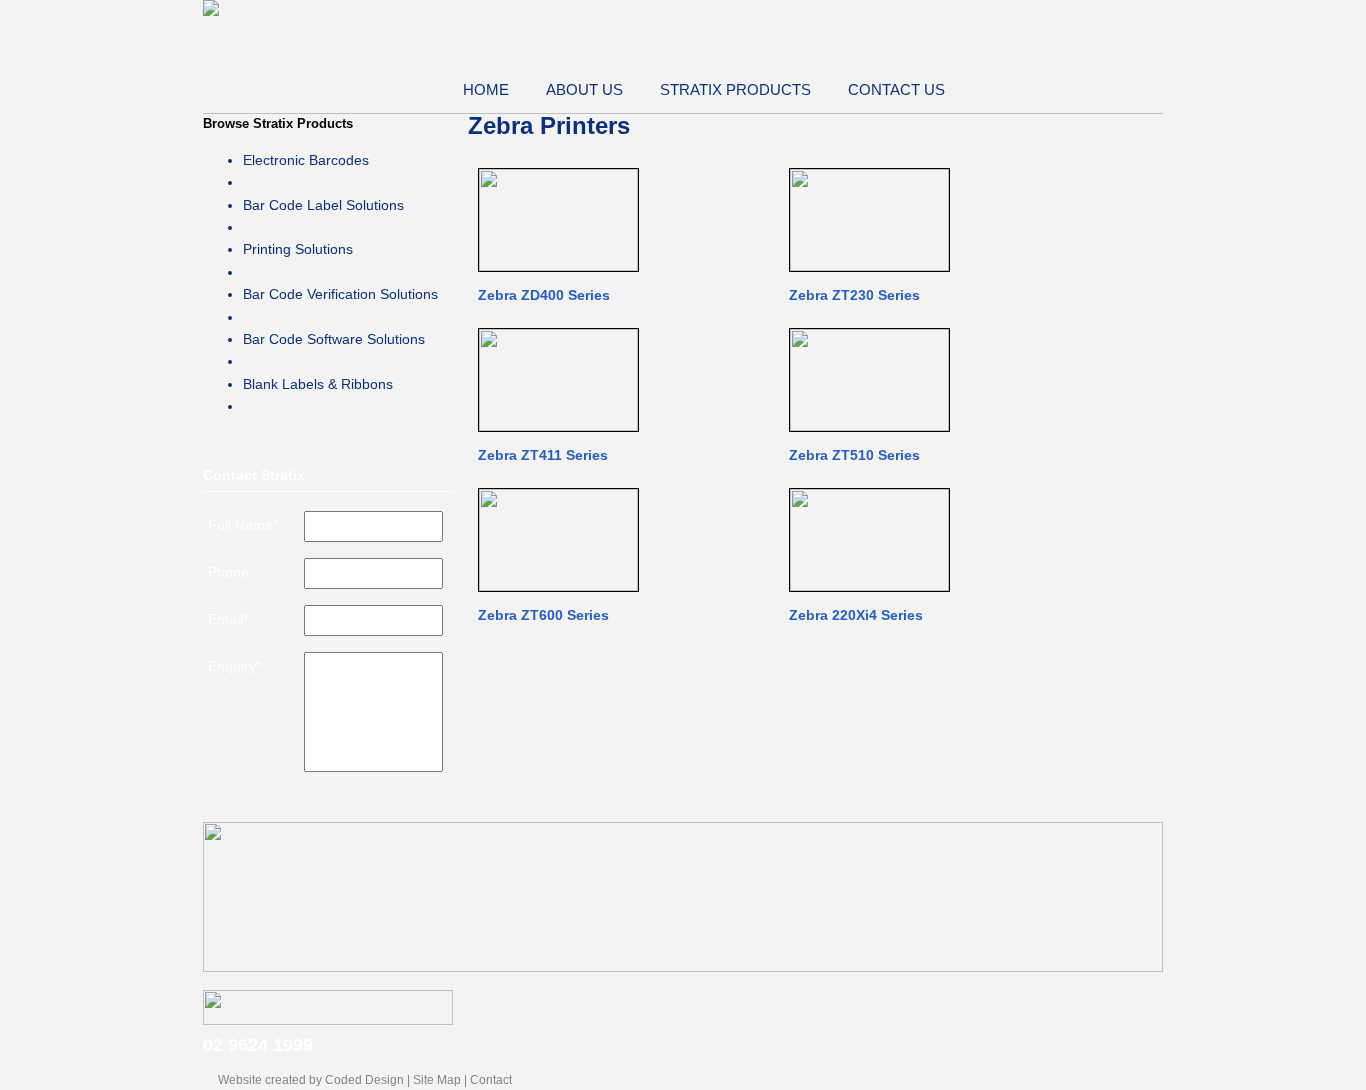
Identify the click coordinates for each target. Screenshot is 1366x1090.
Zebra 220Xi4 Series (856, 615)
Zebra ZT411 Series (543, 455)
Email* (228, 619)
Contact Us (896, 89)
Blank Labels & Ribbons (318, 384)
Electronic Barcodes (306, 160)
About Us (584, 89)
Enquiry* (234, 666)
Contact (491, 1080)
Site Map (437, 1080)
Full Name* (243, 525)
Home (486, 89)
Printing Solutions (298, 249)
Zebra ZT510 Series (854, 455)
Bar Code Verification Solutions (340, 294)
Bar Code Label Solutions (323, 205)
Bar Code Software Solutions (334, 339)
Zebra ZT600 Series (543, 615)
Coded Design (364, 1080)
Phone (228, 572)
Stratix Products (735, 89)
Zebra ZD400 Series (544, 295)
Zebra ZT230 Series (854, 295)
